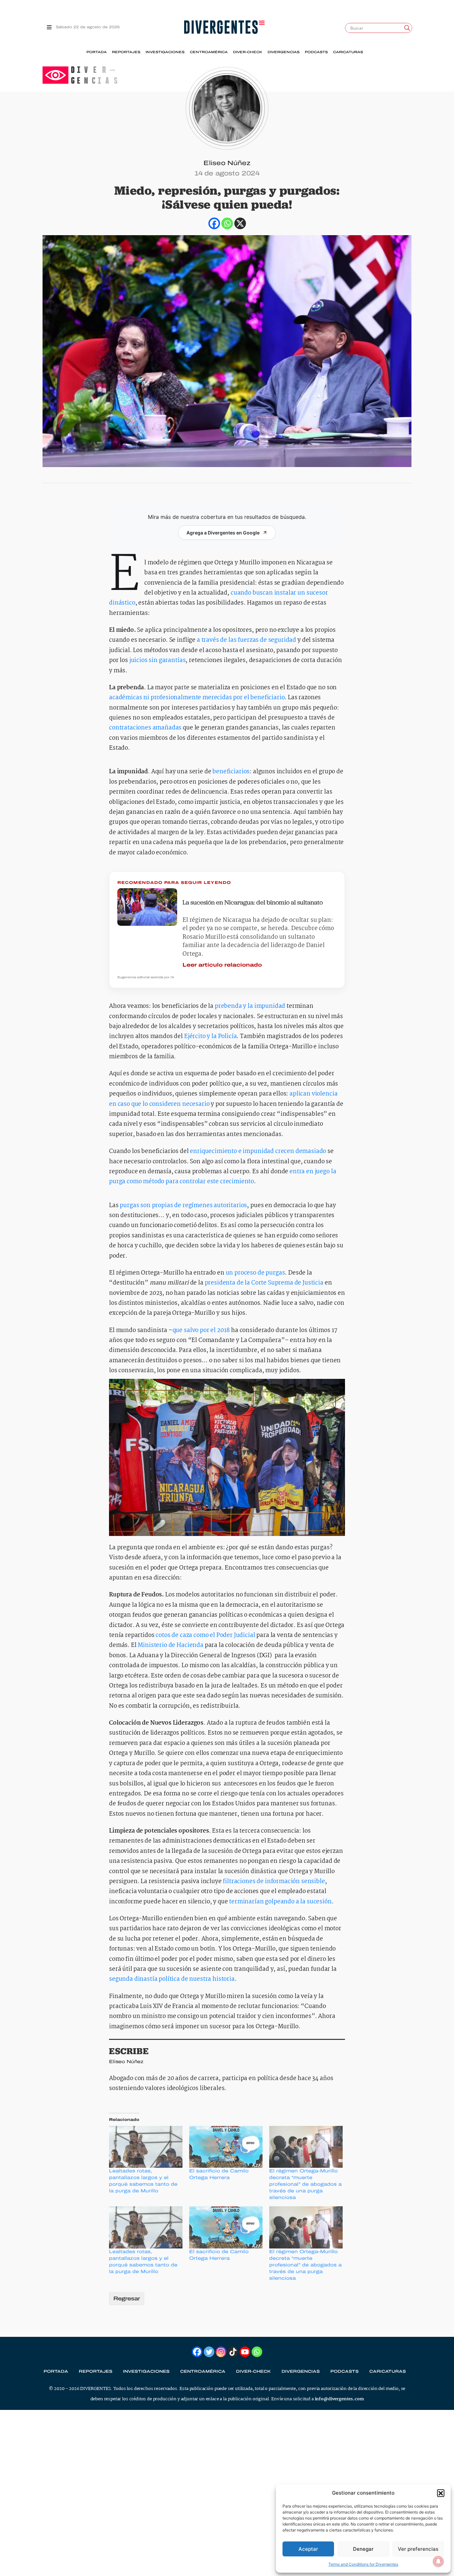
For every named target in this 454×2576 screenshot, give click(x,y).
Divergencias (284, 52)
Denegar (363, 2549)
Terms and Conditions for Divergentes (363, 2564)
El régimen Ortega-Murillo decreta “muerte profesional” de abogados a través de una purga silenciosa (305, 2184)
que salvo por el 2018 (201, 1331)
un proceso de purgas (255, 1273)
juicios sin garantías (158, 661)
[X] (240, 223)
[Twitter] (209, 2352)
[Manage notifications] (438, 2561)
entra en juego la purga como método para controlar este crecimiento (223, 1177)
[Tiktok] (233, 2352)
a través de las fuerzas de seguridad (246, 640)
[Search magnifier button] (407, 28)
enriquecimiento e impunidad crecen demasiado (258, 1151)
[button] (441, 2493)
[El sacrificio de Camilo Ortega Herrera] (226, 2147)
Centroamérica (209, 52)
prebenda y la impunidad (250, 1006)
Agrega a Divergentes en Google (223, 533)
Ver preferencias (418, 2549)
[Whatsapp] (227, 223)
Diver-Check (248, 52)
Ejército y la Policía (211, 1037)
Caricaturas (348, 52)
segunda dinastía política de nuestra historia (172, 1979)
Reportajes (126, 52)
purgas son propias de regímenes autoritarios (183, 1206)
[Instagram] (221, 2352)
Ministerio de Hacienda (170, 1645)
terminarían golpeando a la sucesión (280, 1902)
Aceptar (308, 2549)
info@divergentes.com (339, 2399)
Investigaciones (165, 52)
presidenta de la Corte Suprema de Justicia (264, 1283)
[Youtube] (245, 2352)
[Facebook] (214, 223)
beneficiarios (231, 772)
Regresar (127, 2298)
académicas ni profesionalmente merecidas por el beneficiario (197, 698)
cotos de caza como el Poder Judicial (205, 1635)
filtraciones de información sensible (274, 1882)
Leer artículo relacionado (222, 965)
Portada (97, 52)
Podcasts (316, 52)
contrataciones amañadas (145, 728)
